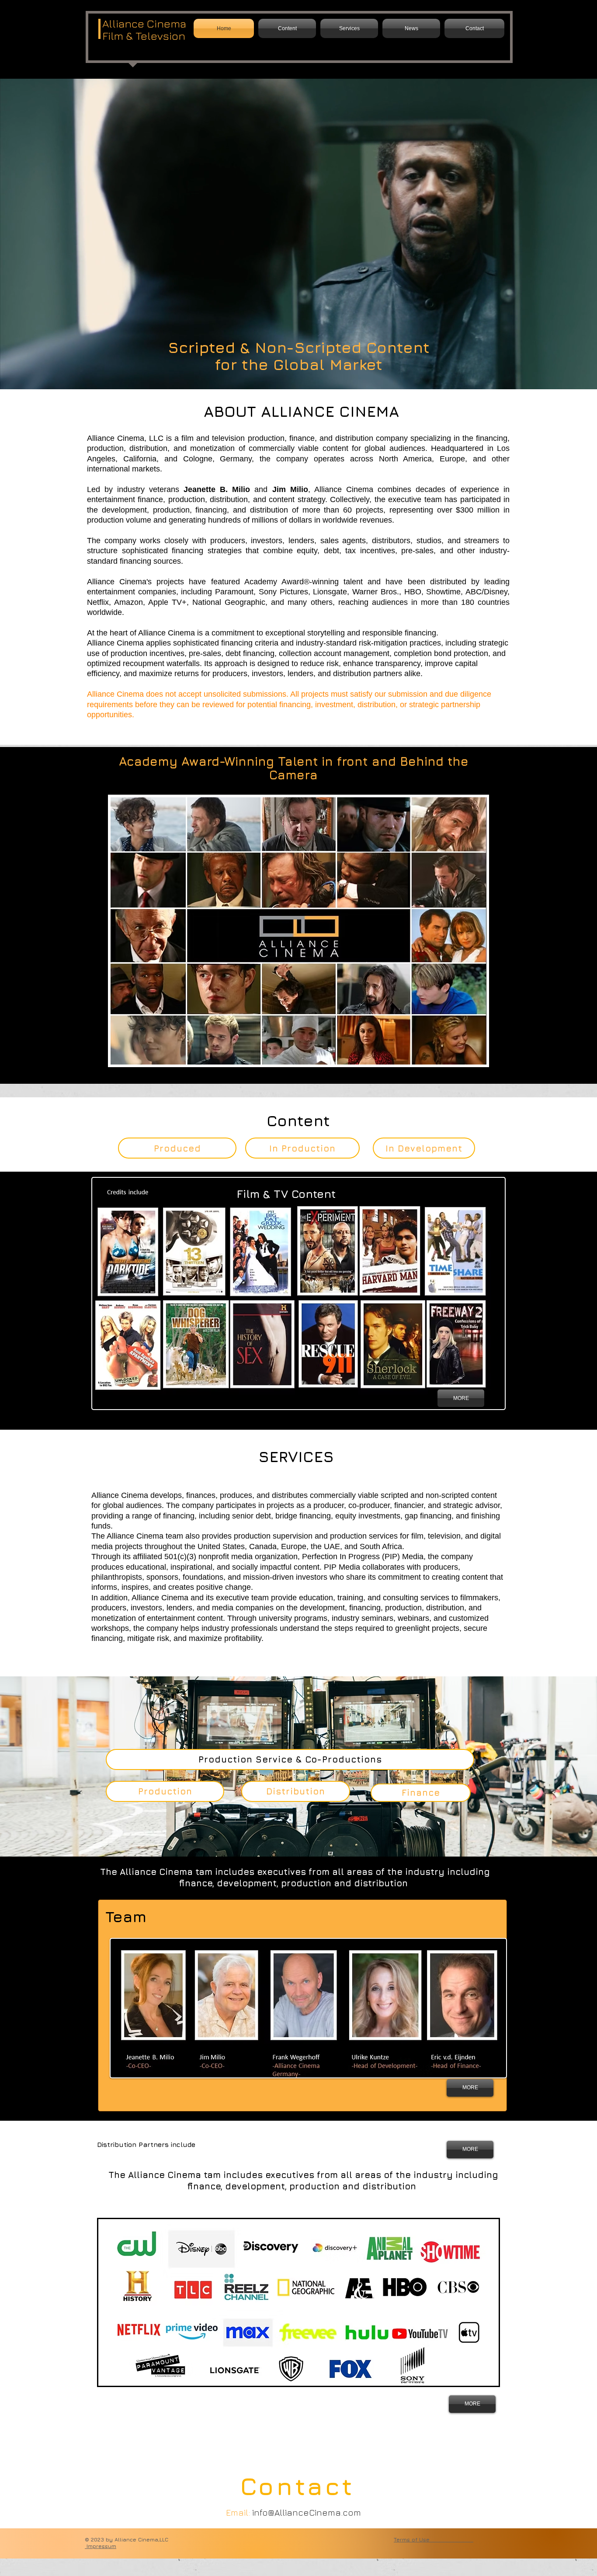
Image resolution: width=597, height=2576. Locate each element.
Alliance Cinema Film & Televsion (144, 30)
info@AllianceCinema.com (307, 2512)
